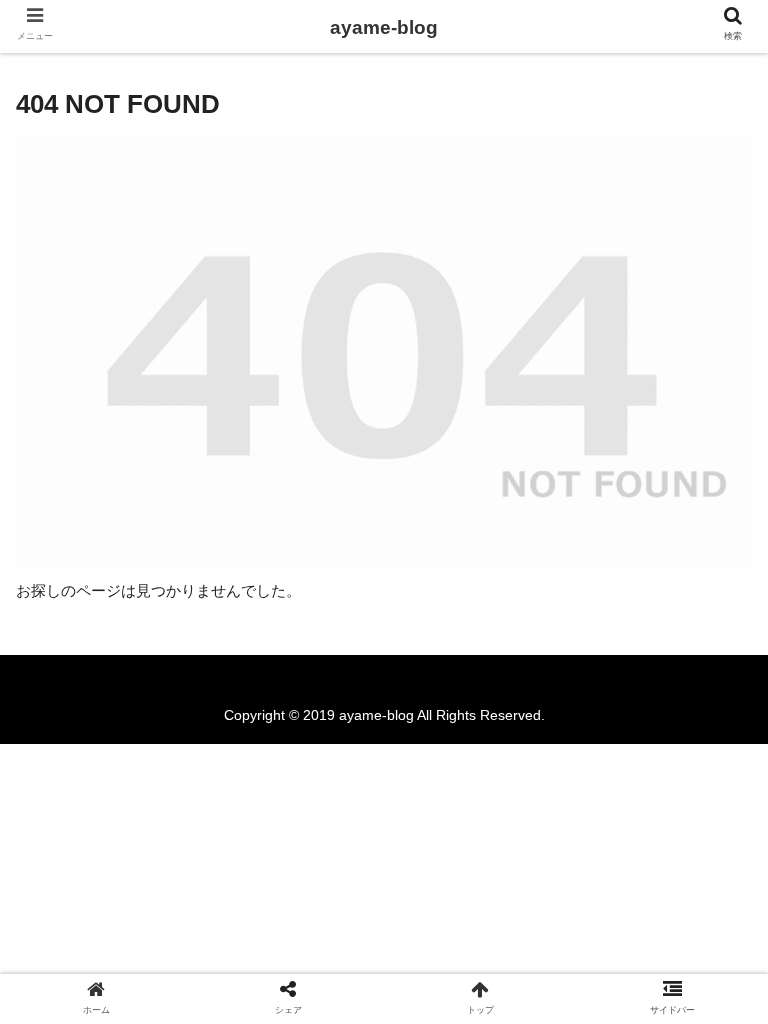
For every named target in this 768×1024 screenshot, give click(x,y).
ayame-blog (384, 27)
